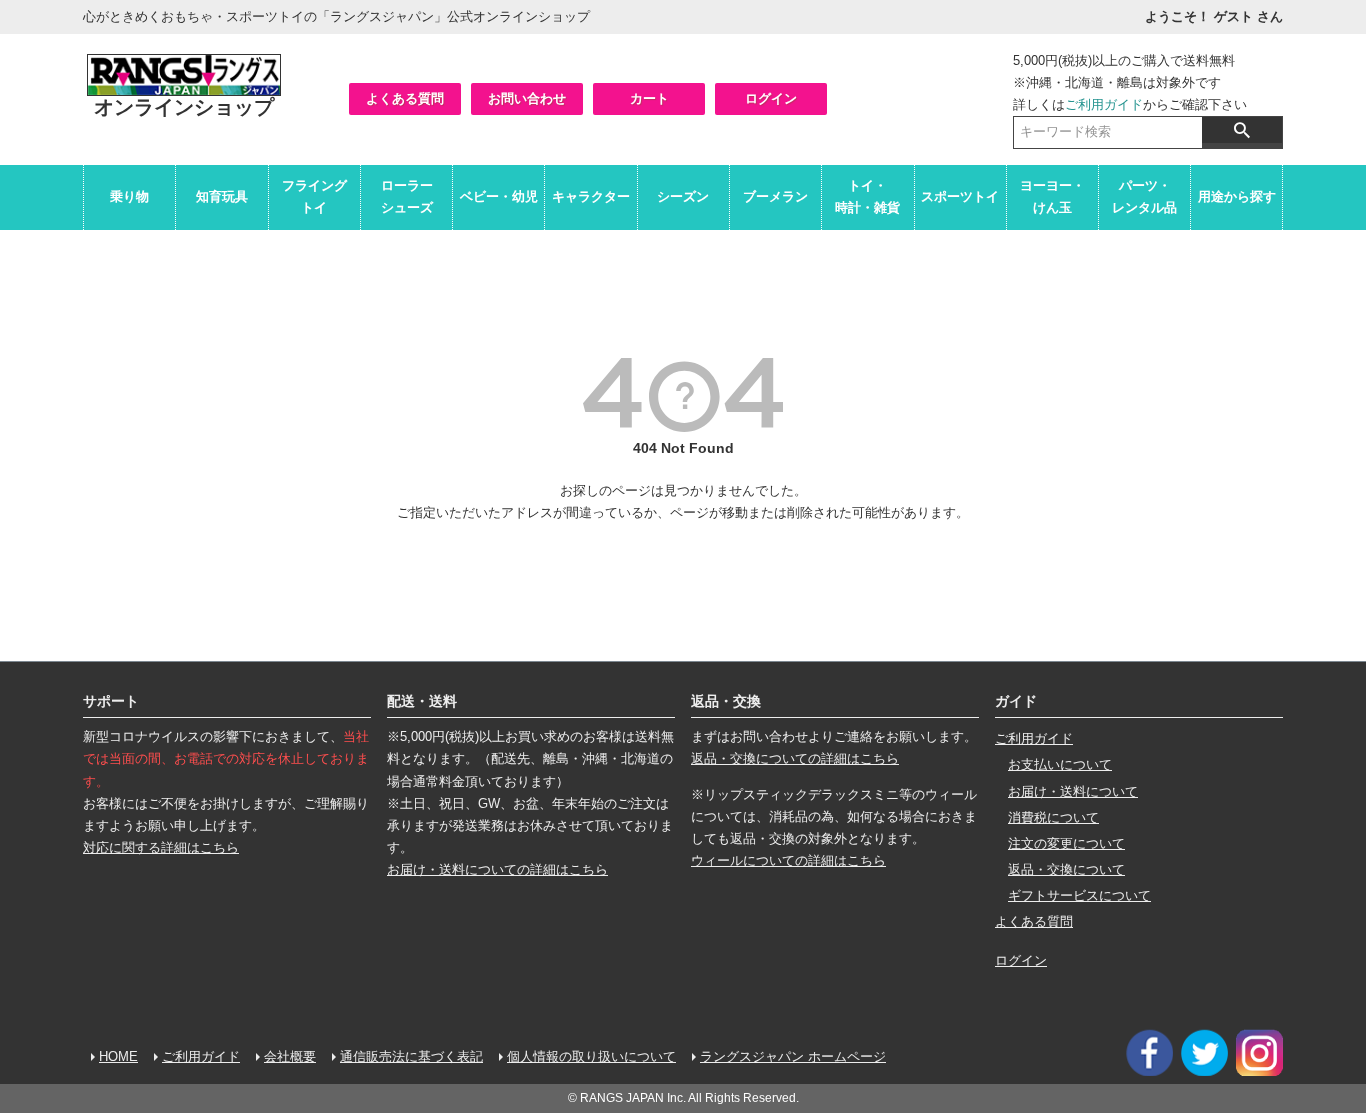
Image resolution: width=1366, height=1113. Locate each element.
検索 (1242, 130)
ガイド (1016, 701)
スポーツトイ (960, 196)
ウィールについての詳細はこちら (788, 860)
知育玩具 (222, 196)
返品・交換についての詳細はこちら (795, 758)
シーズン (683, 196)
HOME (118, 1056)
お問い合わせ (527, 98)
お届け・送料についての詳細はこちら (497, 869)
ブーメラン (775, 196)
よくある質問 (405, 98)
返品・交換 (726, 701)
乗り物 (129, 196)
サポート (111, 701)
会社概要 (290, 1056)
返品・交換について (1066, 869)
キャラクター (591, 196)
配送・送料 (422, 701)
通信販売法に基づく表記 (411, 1056)
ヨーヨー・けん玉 (1052, 196)
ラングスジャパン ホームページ (793, 1056)
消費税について (1053, 817)
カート (649, 98)
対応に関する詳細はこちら (161, 847)
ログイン (771, 98)
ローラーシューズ (407, 196)
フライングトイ (314, 196)
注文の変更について (1066, 843)
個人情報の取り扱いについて (591, 1056)
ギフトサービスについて (1079, 895)
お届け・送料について (1073, 791)
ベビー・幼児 (499, 196)
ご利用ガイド (1104, 104)
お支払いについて (1060, 764)
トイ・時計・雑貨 (867, 196)
